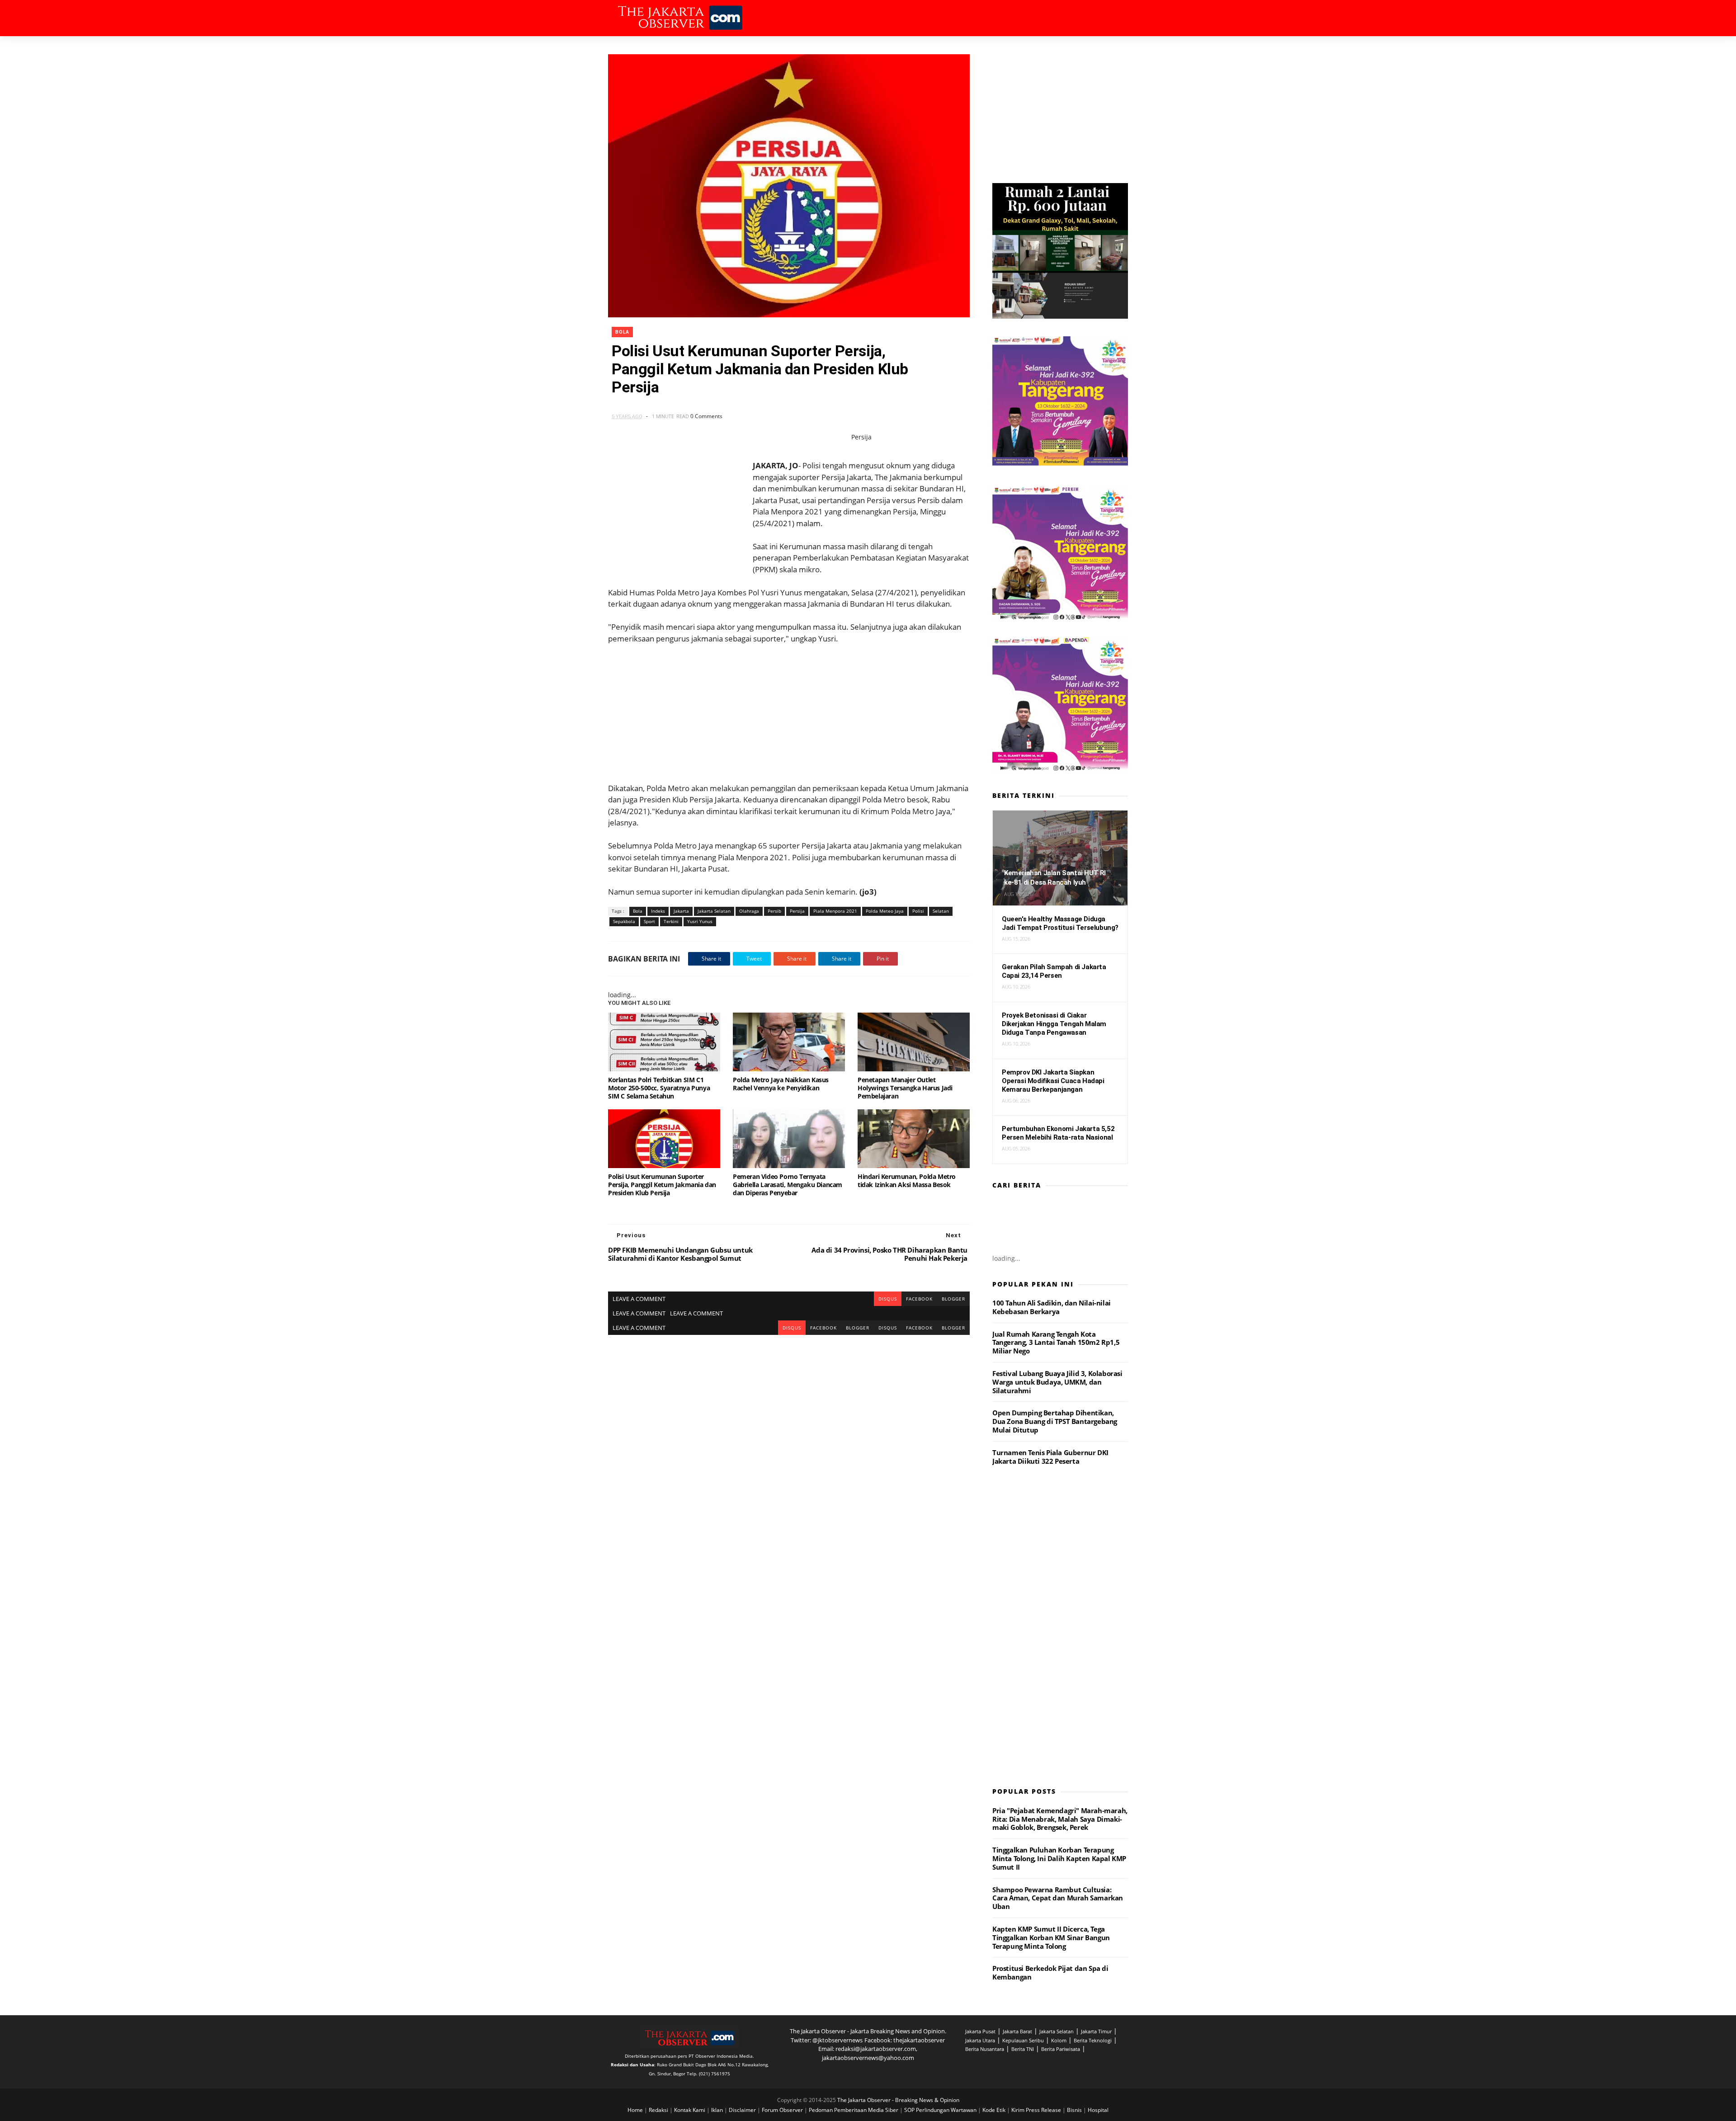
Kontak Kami (690, 2110)
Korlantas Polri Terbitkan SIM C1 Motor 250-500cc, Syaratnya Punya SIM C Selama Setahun (659, 1088)
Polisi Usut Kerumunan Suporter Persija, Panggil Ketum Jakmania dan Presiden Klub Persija (662, 1185)
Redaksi (659, 2110)
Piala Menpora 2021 (835, 911)
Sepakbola (624, 921)
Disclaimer (743, 2110)
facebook (919, 1299)
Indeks (658, 911)
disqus (888, 1299)
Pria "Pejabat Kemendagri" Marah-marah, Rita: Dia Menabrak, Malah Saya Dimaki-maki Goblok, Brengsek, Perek (1060, 1819)
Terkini (671, 921)
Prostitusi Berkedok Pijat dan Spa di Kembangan (1050, 1973)
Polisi (918, 911)
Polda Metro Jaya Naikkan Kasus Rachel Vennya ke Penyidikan (781, 1084)
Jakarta (681, 911)
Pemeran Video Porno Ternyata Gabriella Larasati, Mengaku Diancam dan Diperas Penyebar (788, 1185)
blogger (953, 1299)
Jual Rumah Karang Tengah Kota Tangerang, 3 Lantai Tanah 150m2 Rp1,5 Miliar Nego (1056, 1343)
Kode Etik (995, 2110)
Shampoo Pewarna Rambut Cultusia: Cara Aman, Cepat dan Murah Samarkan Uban (1058, 1898)
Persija (797, 911)
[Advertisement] (789, 707)
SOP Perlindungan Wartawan (941, 2110)
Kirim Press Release (1037, 2110)
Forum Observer (783, 2110)
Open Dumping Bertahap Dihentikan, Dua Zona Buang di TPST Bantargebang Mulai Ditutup (1055, 1421)
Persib (774, 911)
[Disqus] (789, 1448)
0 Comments (706, 416)
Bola (622, 332)
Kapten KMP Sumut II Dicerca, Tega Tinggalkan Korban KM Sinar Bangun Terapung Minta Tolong (1051, 1937)
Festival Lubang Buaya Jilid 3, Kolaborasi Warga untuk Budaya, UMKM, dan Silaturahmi (1057, 1382)
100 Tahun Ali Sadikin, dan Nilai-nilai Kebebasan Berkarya (1052, 1307)
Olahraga (749, 911)
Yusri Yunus (700, 921)
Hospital (1098, 2110)
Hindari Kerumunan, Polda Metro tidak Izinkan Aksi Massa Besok (907, 1181)
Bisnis (1075, 2110)
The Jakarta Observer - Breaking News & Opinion (898, 2100)
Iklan (718, 2110)
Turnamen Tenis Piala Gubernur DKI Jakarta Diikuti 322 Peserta (1050, 1457)
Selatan (941, 911)
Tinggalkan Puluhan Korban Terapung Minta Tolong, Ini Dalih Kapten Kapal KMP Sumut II (1059, 1858)
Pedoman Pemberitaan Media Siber (854, 2110)
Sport (649, 921)
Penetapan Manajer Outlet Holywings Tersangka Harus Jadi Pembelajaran (905, 1088)
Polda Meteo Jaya (885, 911)
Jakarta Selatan (714, 911)
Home (636, 2110)
